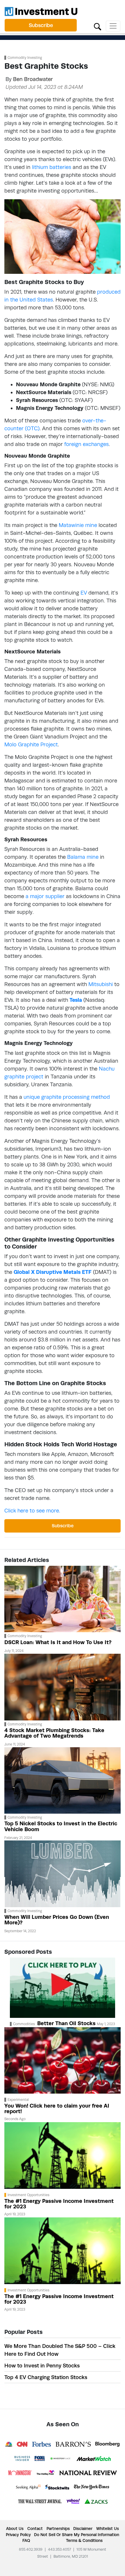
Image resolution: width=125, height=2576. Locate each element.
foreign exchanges (86, 444)
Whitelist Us (108, 2529)
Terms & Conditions (84, 2540)
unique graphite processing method (67, 1097)
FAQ (26, 2540)
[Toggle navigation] (113, 26)
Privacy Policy (18, 2535)
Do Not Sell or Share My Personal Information (77, 2535)
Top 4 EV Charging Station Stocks (46, 2377)
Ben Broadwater (33, 79)
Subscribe (41, 25)
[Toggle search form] (98, 26)
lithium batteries (52, 167)
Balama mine (83, 857)
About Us (15, 2529)
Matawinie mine (78, 525)
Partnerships (58, 2529)
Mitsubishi (101, 984)
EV (84, 593)
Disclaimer (83, 2529)
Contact (35, 2529)
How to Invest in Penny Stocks (42, 2366)
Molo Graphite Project (31, 744)
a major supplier (45, 896)
